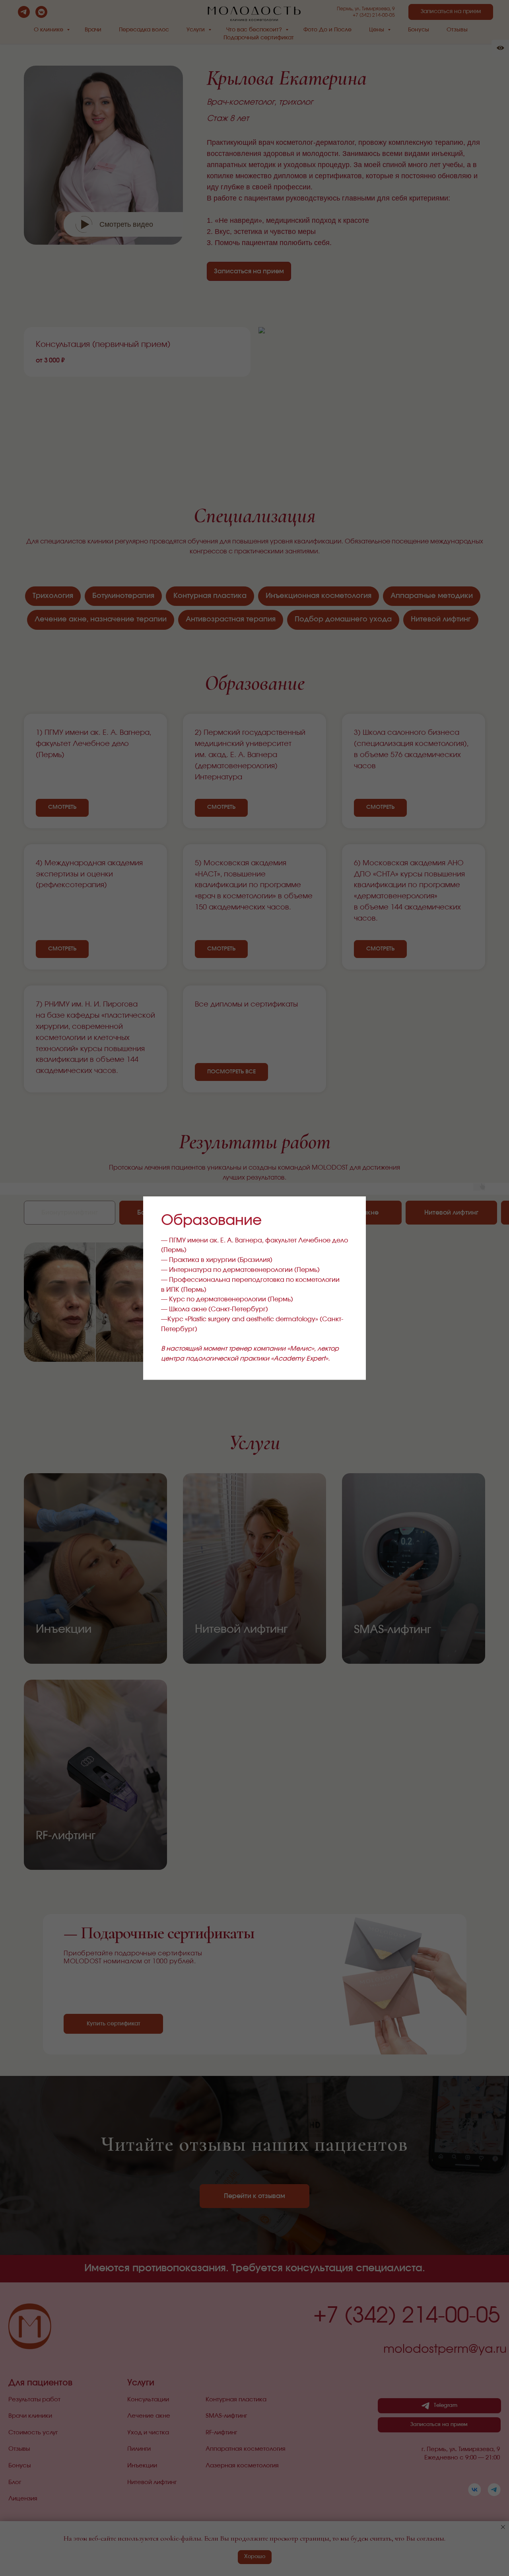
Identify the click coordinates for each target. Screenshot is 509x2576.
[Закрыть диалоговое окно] (353, 1209)
